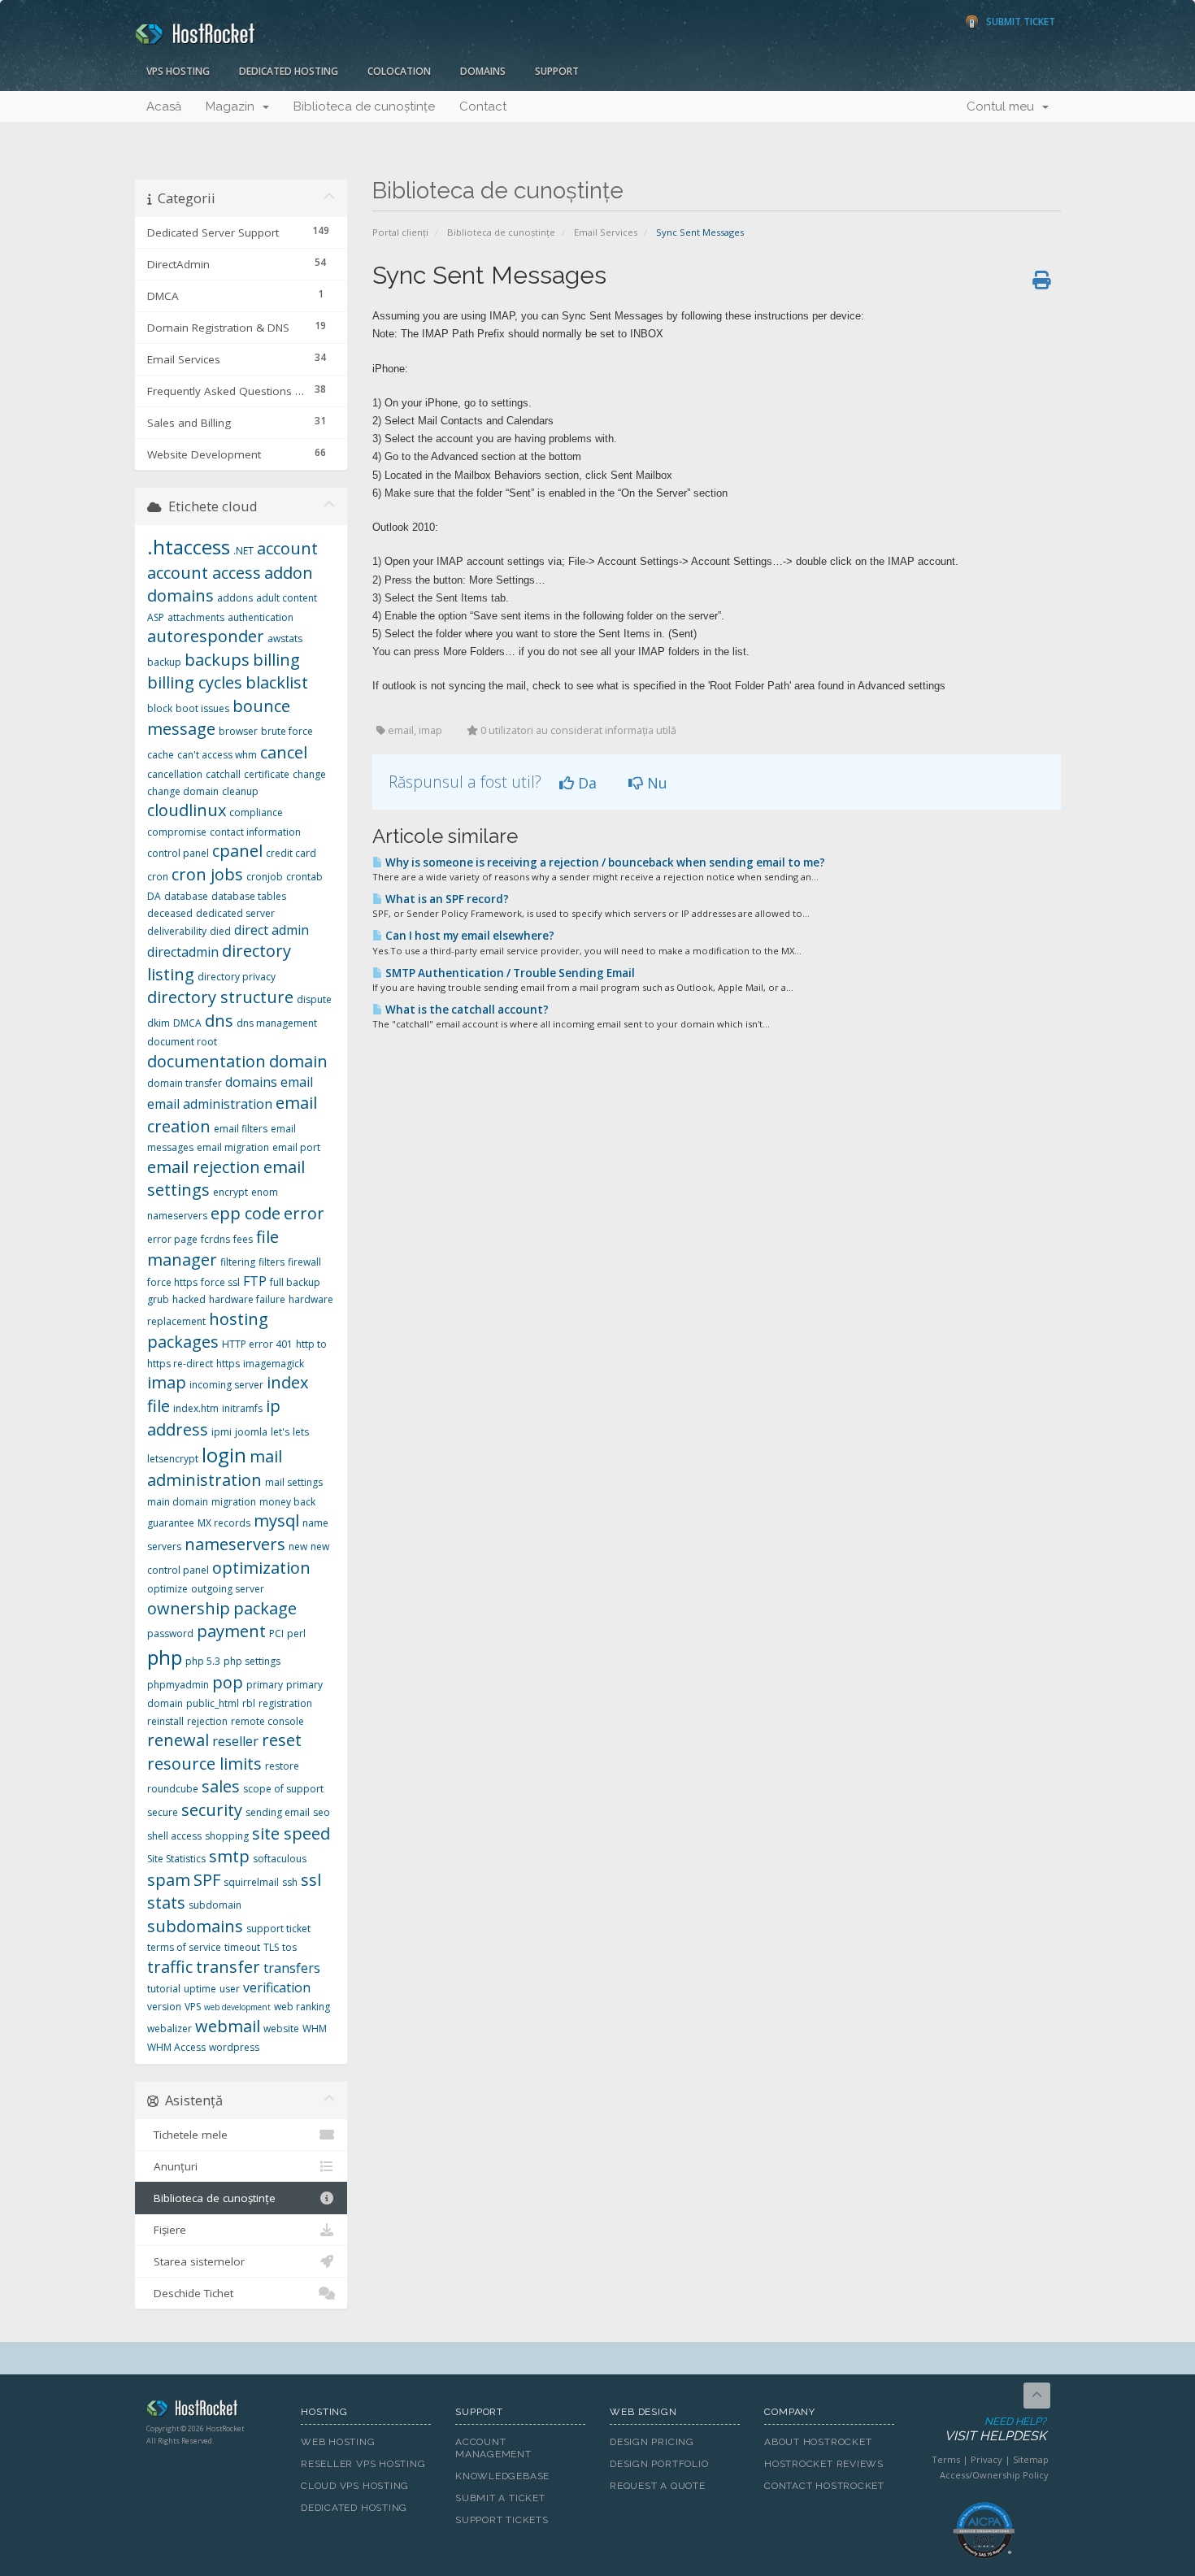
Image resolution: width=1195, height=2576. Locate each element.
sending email (278, 1812)
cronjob (265, 877)
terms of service (184, 1947)
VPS (193, 2007)
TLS (271, 1947)
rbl (249, 1703)
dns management (277, 1023)
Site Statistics (176, 1859)
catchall (223, 774)
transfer (228, 1967)
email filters (241, 1129)
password (170, 1633)
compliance (256, 812)
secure (163, 1812)
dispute (314, 999)
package (265, 1608)
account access (204, 573)
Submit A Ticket (500, 2498)
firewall (304, 1262)
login (224, 1455)
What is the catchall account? (466, 1010)
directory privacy (237, 977)
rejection (207, 1721)
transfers (292, 1968)
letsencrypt (173, 1459)
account (287, 548)
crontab (304, 877)
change (309, 774)
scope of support (283, 1789)
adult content (287, 598)
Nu (655, 783)
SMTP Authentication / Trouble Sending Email (509, 973)
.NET (243, 551)
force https (172, 1282)
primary (265, 1685)
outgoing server (228, 1589)
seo (322, 1812)
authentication (261, 617)
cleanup (240, 791)
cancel (284, 752)
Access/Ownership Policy (994, 2475)
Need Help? (995, 2430)
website (281, 2029)
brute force (287, 731)
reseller (235, 1741)
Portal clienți (400, 232)
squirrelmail (251, 1882)
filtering (238, 1262)
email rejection (204, 1167)
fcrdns (215, 1239)
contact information (255, 832)
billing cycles (195, 682)
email (297, 1082)
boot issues (202, 708)
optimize (167, 1589)
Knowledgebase (502, 2476)
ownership (189, 1608)
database (186, 896)
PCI (276, 1633)
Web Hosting (338, 2442)
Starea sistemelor (196, 2261)
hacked (189, 1299)
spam (169, 1880)
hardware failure (247, 1299)
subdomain (215, 1905)
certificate (267, 774)
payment (231, 1631)
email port (296, 1147)
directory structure (220, 997)
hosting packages (208, 1331)
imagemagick (274, 1364)
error (304, 1213)
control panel (178, 853)
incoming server (226, 1385)
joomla (251, 1432)
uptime (200, 1989)
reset (282, 1740)
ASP (156, 617)
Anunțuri (172, 2166)
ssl (311, 1880)
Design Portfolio (659, 2464)
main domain (178, 1502)
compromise (177, 832)
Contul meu (1004, 106)
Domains (483, 71)
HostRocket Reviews (824, 2464)
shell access (174, 1836)
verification (277, 1987)
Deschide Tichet (190, 2293)
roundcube (173, 1789)
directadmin (183, 952)
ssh (290, 1882)
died (220, 931)
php (165, 1657)
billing (276, 660)
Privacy (986, 2459)
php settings (252, 1661)
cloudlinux (187, 810)
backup (164, 662)
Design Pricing (652, 2442)
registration (285, 1703)
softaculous (280, 1859)
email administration (210, 1104)
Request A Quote (658, 2486)
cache (161, 755)
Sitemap (1031, 2459)
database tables (249, 896)
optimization (261, 1568)
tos (289, 1947)
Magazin (233, 106)
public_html (213, 1703)
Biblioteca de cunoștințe (364, 106)
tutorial (164, 1989)
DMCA (187, 1023)
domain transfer (185, 1083)
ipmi (222, 1432)
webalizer (169, 2029)
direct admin (272, 930)
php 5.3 (203, 1661)
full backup (295, 1282)
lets (301, 1432)
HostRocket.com (211, 2411)
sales (221, 1786)
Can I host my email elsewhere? (469, 936)
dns (219, 1021)
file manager (213, 1249)
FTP (255, 1281)
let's (280, 1432)
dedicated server (235, 913)
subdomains (195, 1926)
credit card (291, 853)
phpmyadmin (178, 1685)
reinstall (165, 1721)
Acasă (164, 106)
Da (585, 783)
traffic (170, 1967)
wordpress (234, 2047)
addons (235, 598)
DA (154, 896)
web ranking (302, 2007)
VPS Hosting (178, 71)
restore (282, 1766)
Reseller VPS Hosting (363, 2464)
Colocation (399, 71)
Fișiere (167, 2230)
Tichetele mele (187, 2135)
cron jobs (207, 874)
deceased (170, 913)
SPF (207, 1880)
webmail (228, 2026)
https (228, 1364)
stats (166, 1903)
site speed (291, 1833)
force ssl (220, 1282)
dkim (159, 1023)
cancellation (175, 774)
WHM (315, 2029)
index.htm (196, 1408)
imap (167, 1382)
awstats (285, 639)
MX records (224, 1523)
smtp (229, 1856)
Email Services (606, 232)
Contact (483, 106)
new (298, 1546)
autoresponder (206, 636)
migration (234, 1502)
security (212, 1810)
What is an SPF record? (446, 899)
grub (158, 1299)
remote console (267, 1721)
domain (298, 1061)
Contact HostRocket (824, 2486)
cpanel (237, 851)
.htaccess (189, 547)
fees (243, 1239)
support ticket (278, 1929)
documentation (206, 1061)
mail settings (294, 1482)
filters (272, 1262)
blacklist (277, 682)
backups (217, 660)
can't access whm (217, 755)
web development (237, 2007)
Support (557, 71)
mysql (276, 1520)
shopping (227, 1836)
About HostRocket (818, 2442)
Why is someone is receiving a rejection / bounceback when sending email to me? (604, 862)
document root (182, 1042)
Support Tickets (502, 2520)
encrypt (230, 1192)
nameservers (235, 1544)
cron (158, 877)
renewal (178, 1740)
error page (172, 1239)
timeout (242, 1947)
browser (238, 731)
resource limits (204, 1764)
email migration (233, 1147)
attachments (196, 617)
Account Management (493, 2448)
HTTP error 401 (257, 1344)
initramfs (242, 1408)
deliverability (177, 931)
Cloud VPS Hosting (355, 2486)
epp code (246, 1213)
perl (296, 1633)
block (160, 708)
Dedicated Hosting (289, 71)
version (164, 2007)
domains (251, 1082)
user (230, 1989)
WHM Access (176, 2047)
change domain (183, 791)
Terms (946, 2459)
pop (228, 1682)
